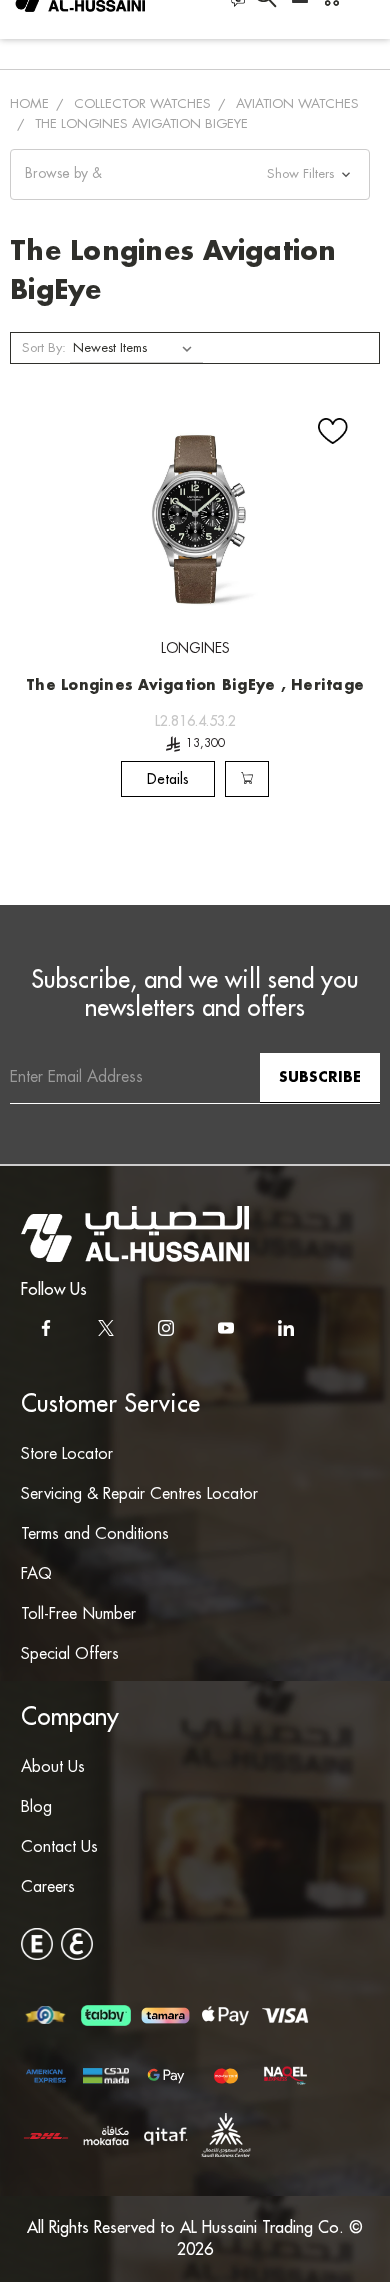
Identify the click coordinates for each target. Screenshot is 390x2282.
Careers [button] (48, 1887)
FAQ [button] (36, 1574)
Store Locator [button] (67, 1454)
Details (168, 779)
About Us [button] (53, 1767)
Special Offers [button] (70, 1654)
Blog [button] (36, 1807)
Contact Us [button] (59, 1847)
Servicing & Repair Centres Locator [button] (139, 1494)
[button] (190, 174)
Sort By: (44, 348)
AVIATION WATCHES (297, 104)
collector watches (142, 104)
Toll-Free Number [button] (78, 1614)
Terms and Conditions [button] (95, 1534)
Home (29, 104)
